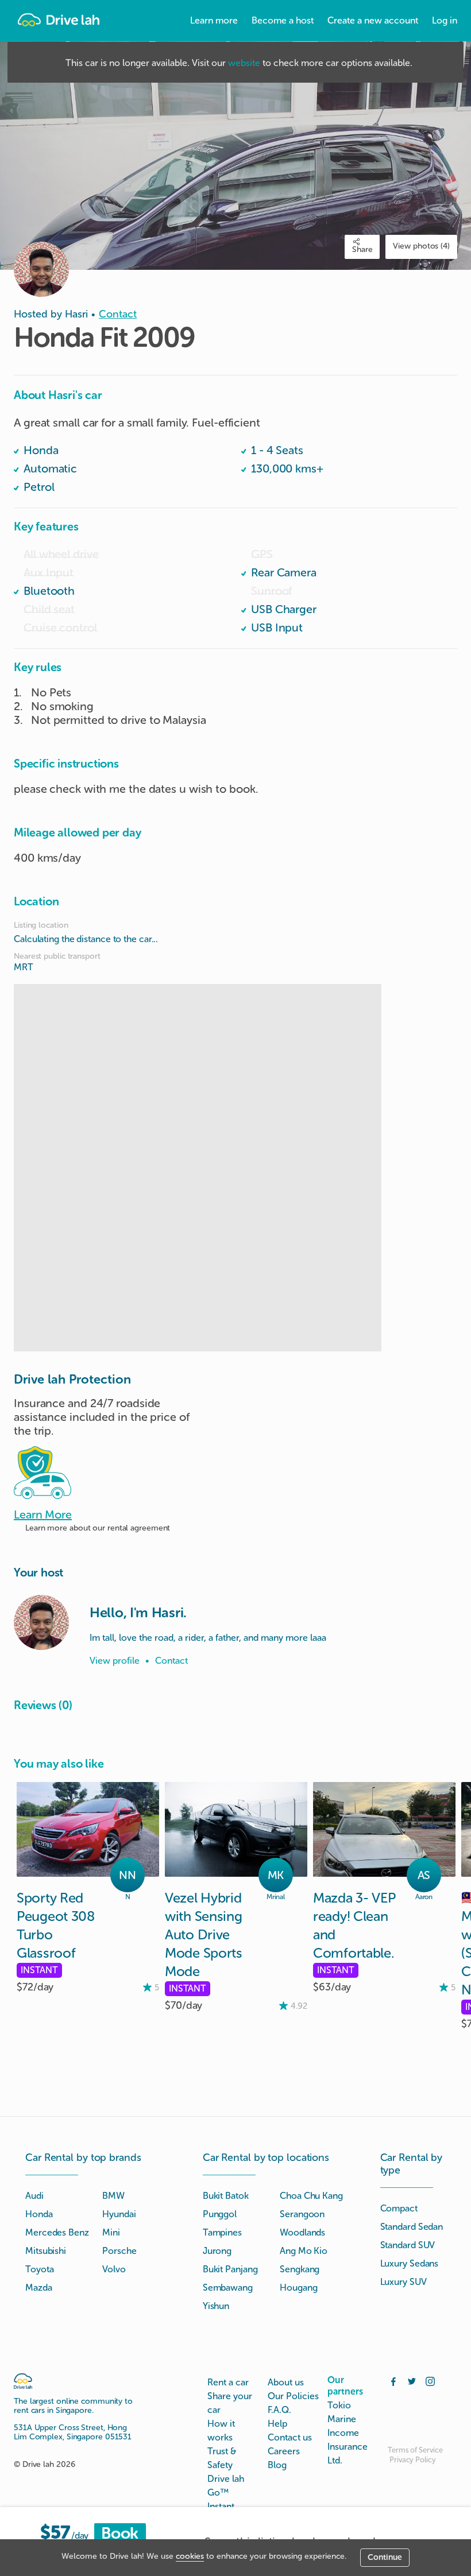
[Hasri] (41, 1622)
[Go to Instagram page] (430, 2380)
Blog (277, 2465)
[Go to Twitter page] (412, 2380)
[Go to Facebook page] (393, 2380)
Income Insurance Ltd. (348, 2447)
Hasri (76, 314)
